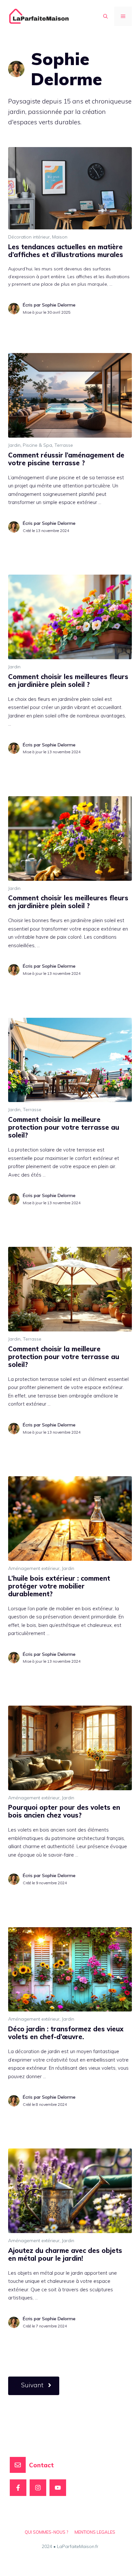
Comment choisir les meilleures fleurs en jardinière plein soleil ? (68, 681)
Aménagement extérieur (34, 1568)
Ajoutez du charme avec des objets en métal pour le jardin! (65, 2254)
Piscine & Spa (37, 445)
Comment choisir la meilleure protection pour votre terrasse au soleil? (64, 1127)
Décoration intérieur (29, 237)
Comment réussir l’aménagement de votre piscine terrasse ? (66, 459)
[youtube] (58, 2488)
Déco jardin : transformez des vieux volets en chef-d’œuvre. (66, 2033)
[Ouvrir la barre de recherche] (105, 16)
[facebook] (18, 2488)
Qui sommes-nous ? (46, 2532)
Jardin (14, 445)
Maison (60, 237)
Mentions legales (95, 2532)
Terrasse (64, 445)
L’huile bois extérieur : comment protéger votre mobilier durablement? (59, 1586)
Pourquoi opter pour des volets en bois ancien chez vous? (64, 1811)
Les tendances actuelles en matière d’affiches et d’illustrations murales (66, 251)
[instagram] (38, 2488)
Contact (41, 2465)
